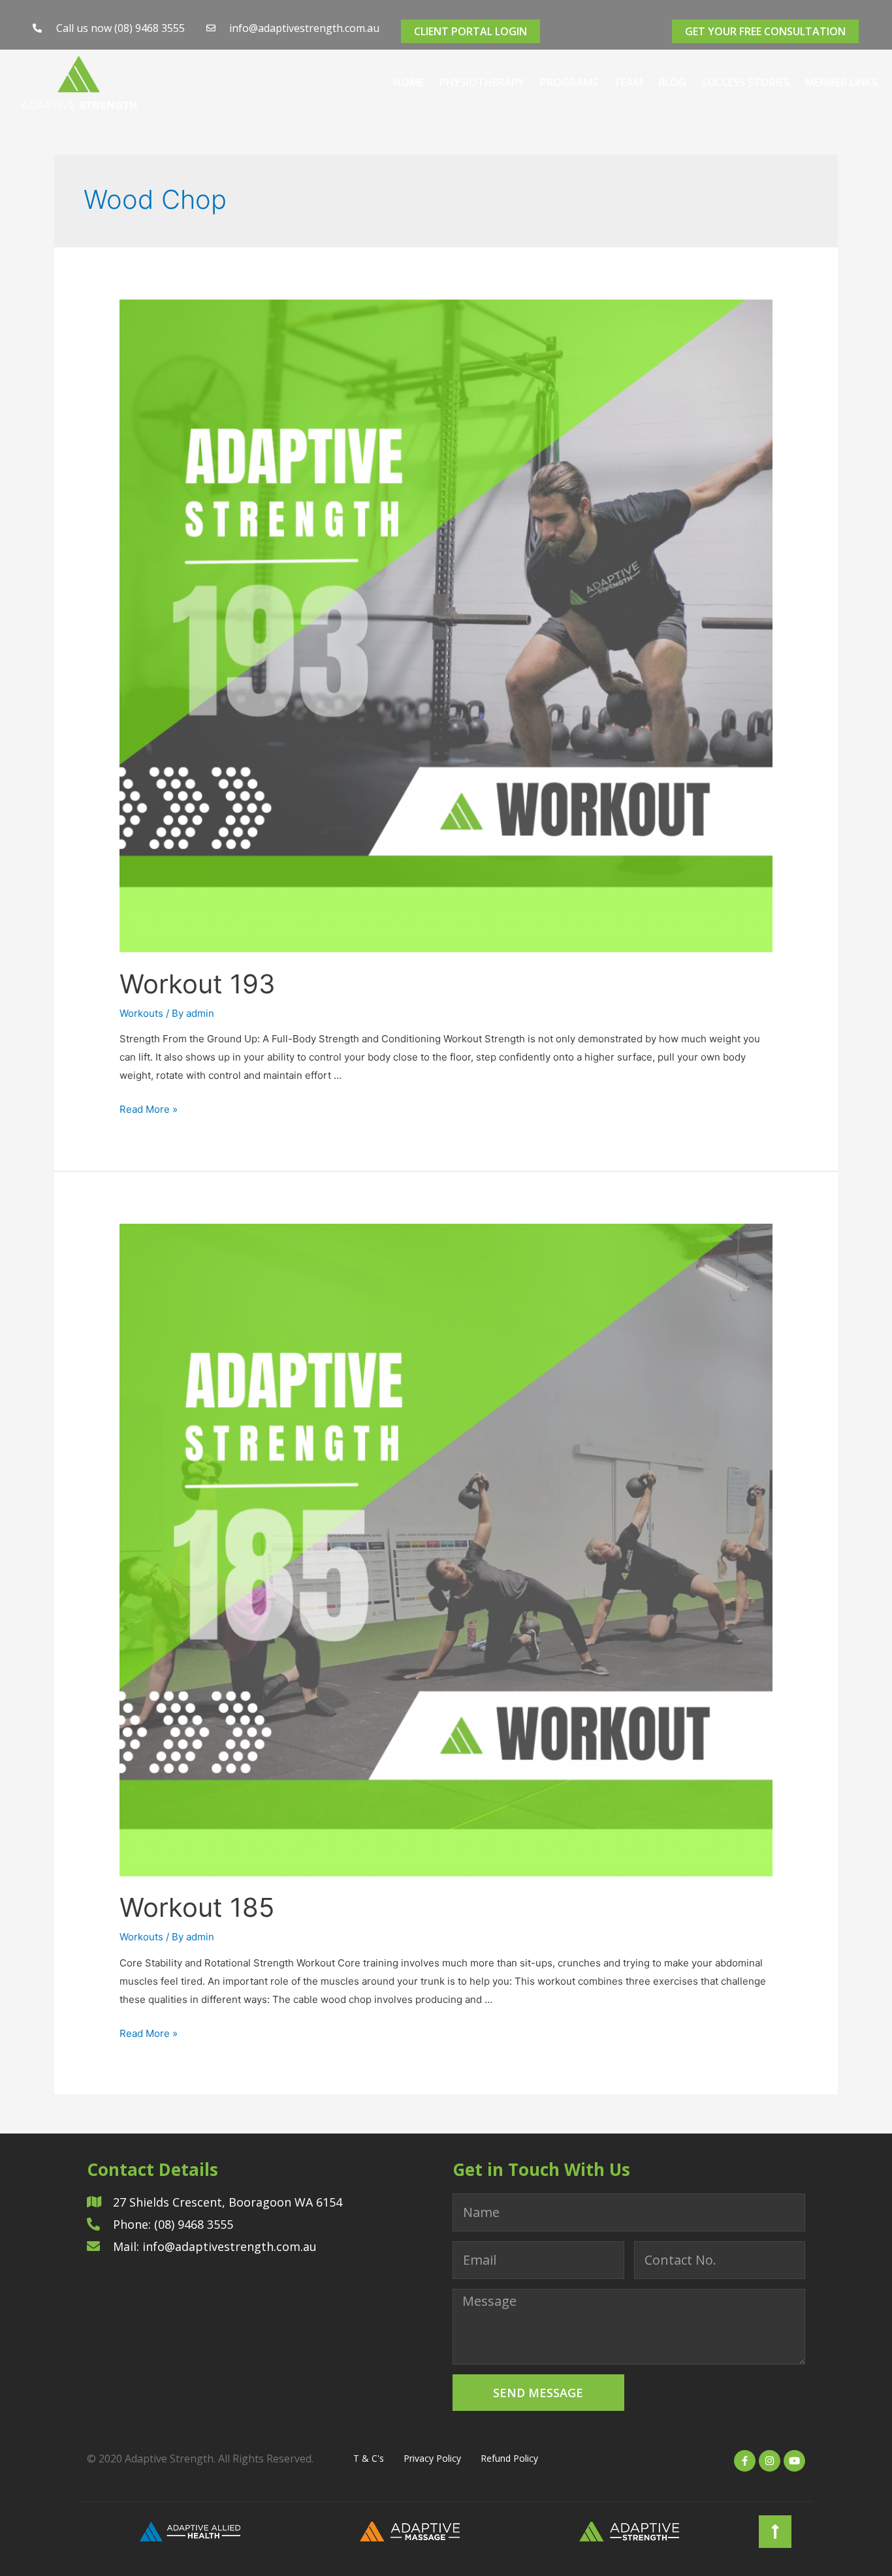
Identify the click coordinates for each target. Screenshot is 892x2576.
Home (408, 82)
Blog (672, 82)
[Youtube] (794, 2461)
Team (628, 82)
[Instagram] (770, 2461)
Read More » (149, 1109)
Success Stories (746, 82)
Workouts (141, 1013)
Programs (569, 82)
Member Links (841, 82)
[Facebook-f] (745, 2461)
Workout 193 (197, 984)
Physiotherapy (482, 82)
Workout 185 (197, 1907)
